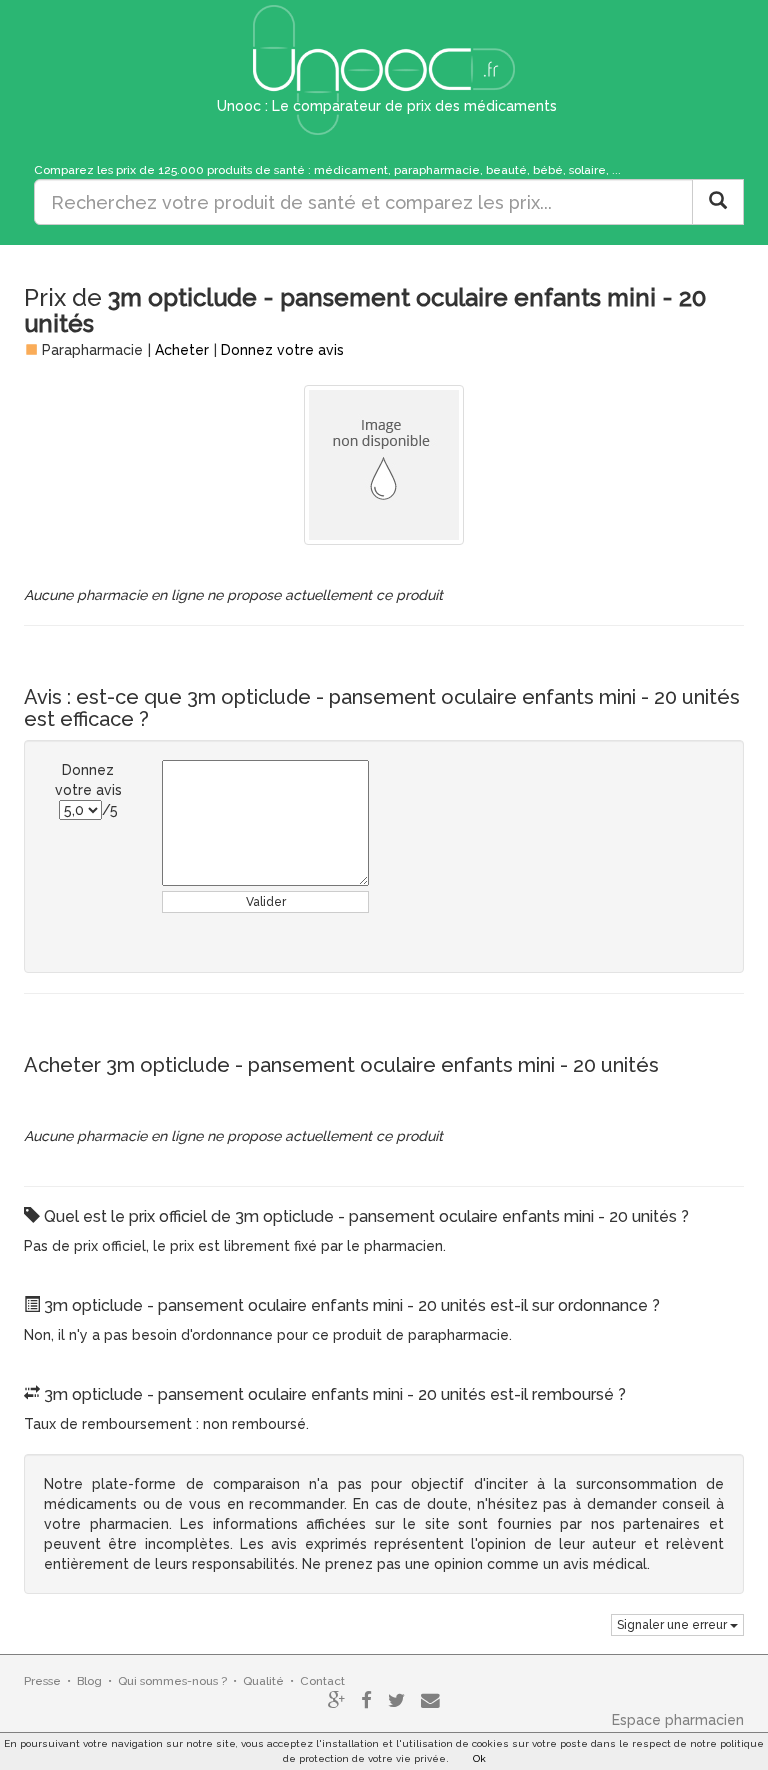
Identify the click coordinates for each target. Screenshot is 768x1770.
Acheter (182, 350)
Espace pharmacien (678, 1720)
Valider (266, 902)
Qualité (263, 1681)
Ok (479, 1758)
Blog (89, 1681)
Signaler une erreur (673, 1625)
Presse (42, 1681)
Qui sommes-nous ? (172, 1681)
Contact (322, 1681)
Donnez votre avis (282, 350)
